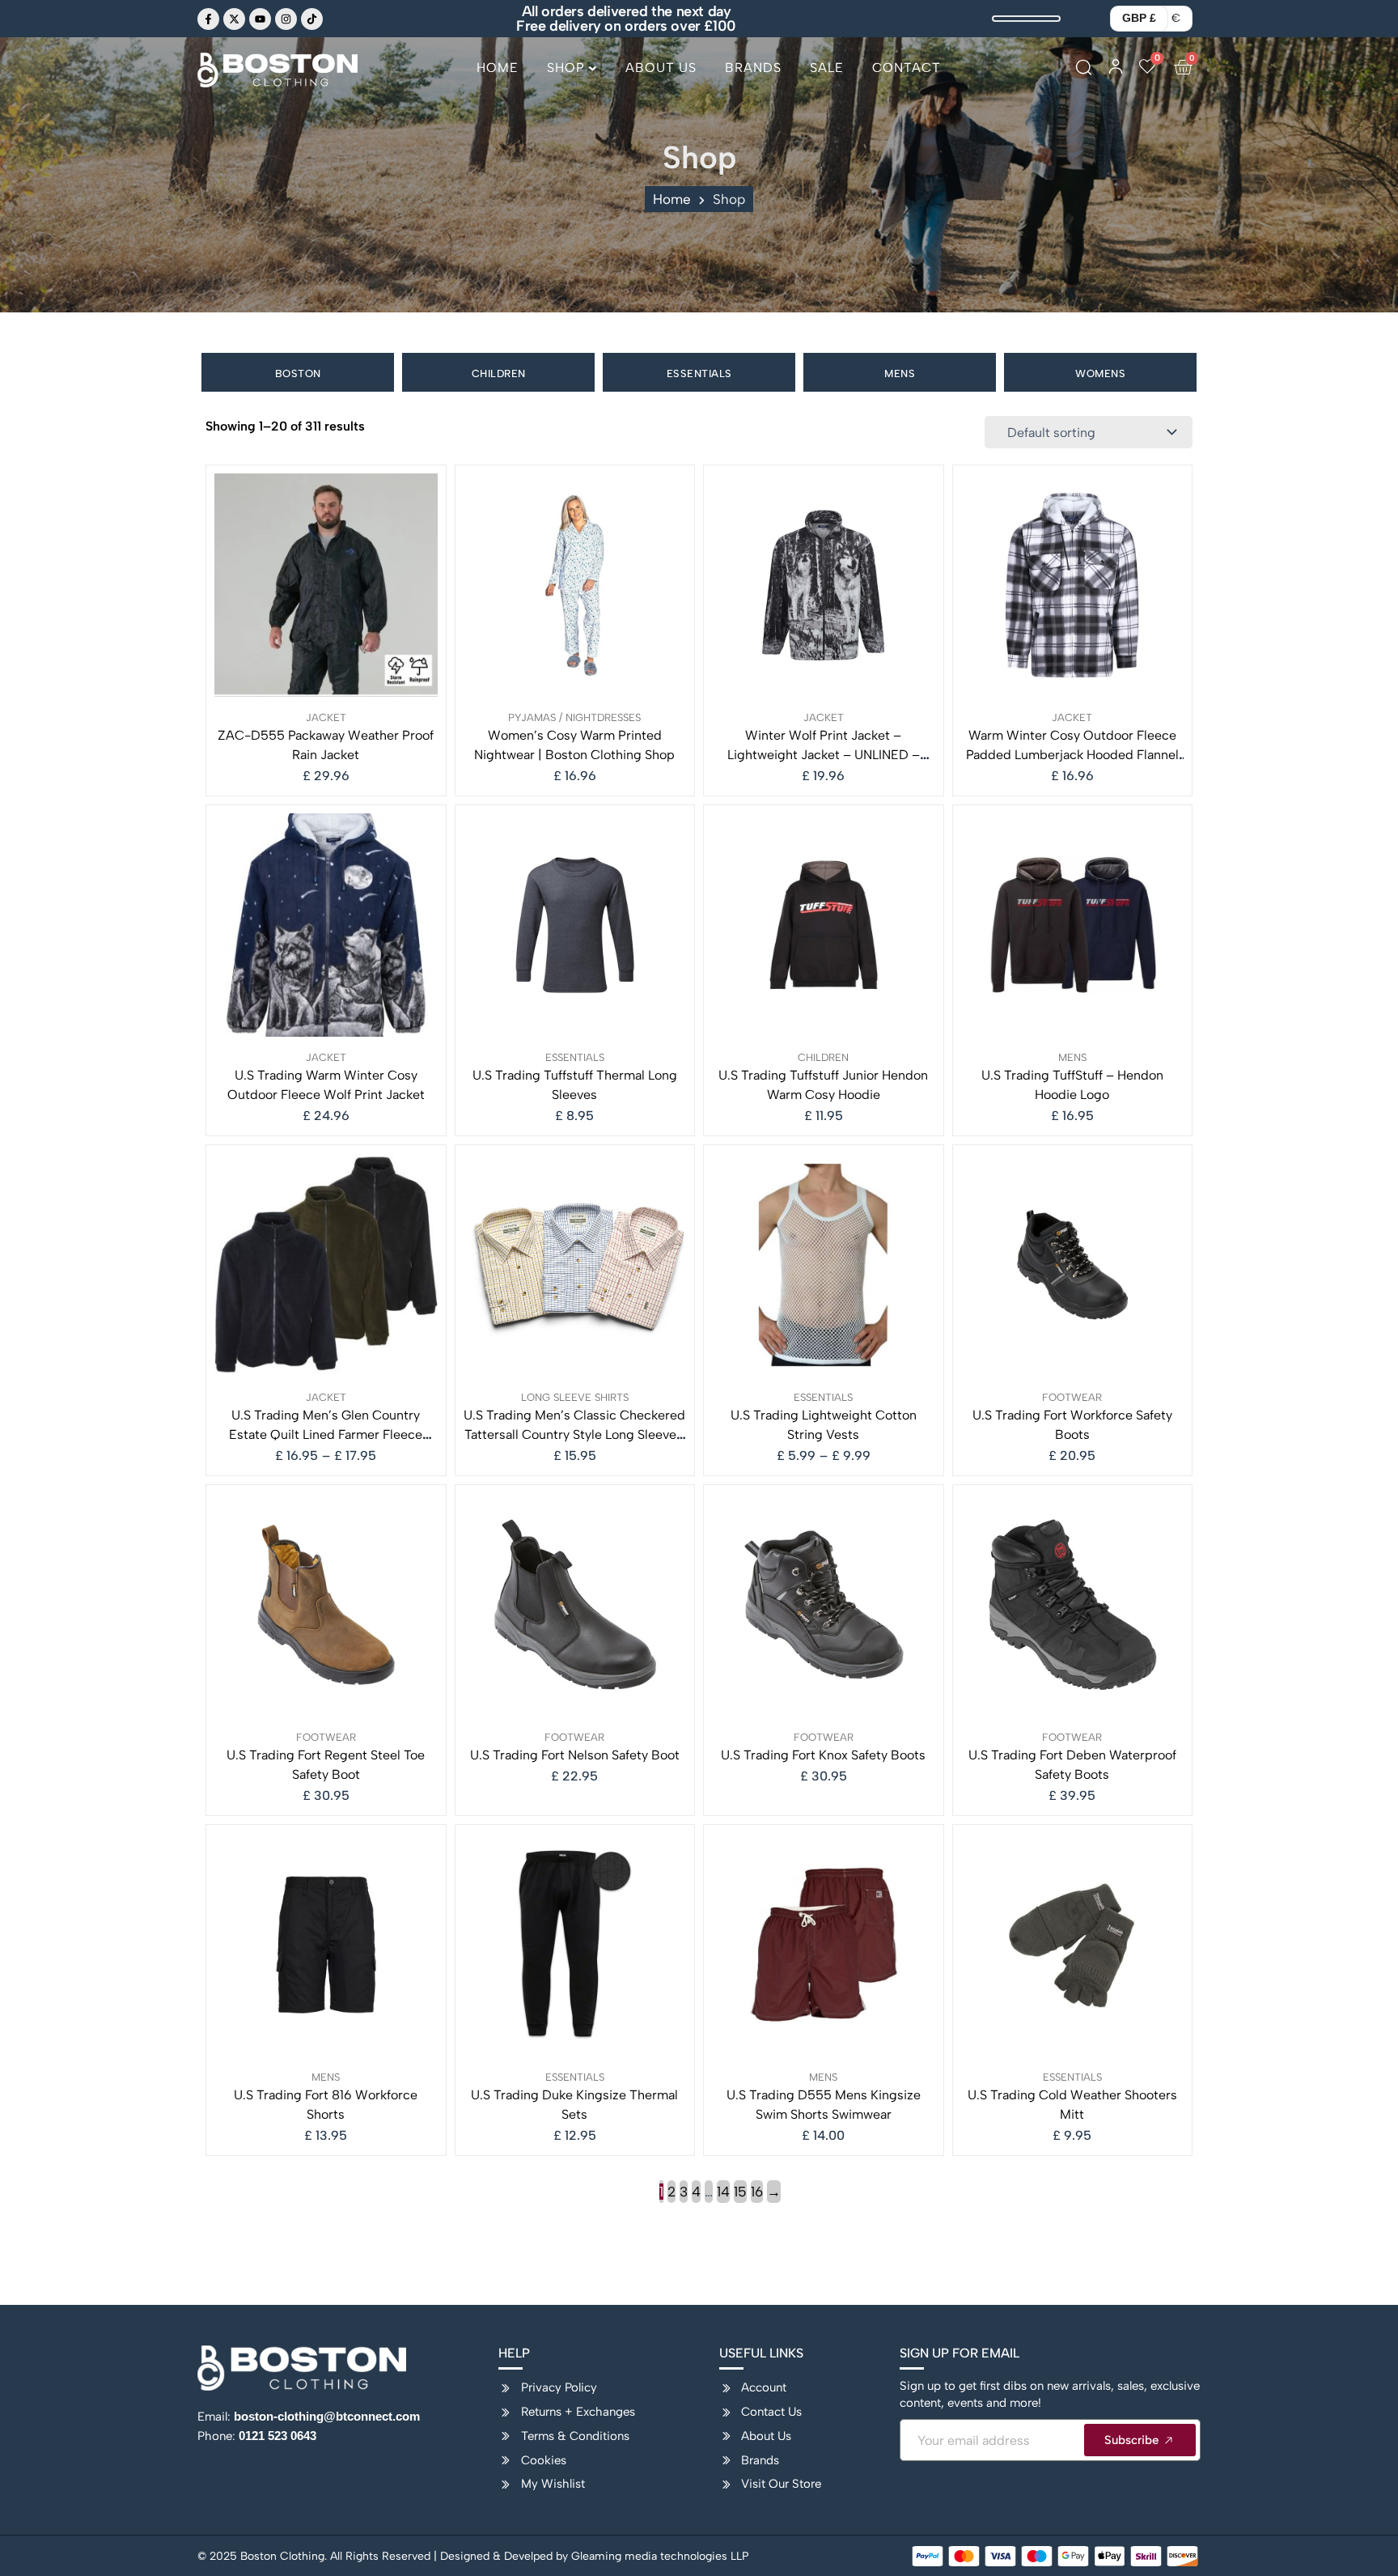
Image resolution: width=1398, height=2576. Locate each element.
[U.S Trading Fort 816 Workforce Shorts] (326, 1945)
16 (757, 2192)
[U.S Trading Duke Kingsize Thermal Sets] (575, 1945)
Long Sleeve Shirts (575, 1397)
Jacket (326, 717)
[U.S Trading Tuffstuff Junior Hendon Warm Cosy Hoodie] (824, 925)
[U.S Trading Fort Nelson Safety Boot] (575, 1605)
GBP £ (1139, 18)
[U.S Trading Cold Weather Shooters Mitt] (1073, 1945)
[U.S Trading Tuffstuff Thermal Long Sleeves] (575, 925)
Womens (1100, 373)
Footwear (1072, 1397)
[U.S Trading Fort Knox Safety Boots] (824, 1605)
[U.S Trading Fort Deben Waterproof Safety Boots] (1073, 1605)
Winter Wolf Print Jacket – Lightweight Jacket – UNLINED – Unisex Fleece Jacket (824, 755)
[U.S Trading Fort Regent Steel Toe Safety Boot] (326, 1605)
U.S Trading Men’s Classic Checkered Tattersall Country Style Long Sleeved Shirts (574, 1434)
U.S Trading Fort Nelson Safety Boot (575, 1755)
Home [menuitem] (498, 68)
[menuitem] (572, 74)
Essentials (699, 373)
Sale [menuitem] (827, 68)
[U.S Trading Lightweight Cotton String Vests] (824, 1265)
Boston (298, 373)
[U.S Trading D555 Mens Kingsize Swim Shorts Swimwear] (824, 1945)
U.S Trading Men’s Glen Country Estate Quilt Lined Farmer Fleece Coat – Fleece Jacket (326, 1434)
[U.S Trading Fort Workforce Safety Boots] (1073, 1265)
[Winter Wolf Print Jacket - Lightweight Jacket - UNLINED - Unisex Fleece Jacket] (824, 585)
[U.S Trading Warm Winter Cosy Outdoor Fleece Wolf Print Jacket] (326, 925)
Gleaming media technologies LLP (660, 2556)
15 (740, 2192)
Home (672, 199)
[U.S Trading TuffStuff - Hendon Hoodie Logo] (1073, 925)
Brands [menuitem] (753, 68)
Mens (900, 373)
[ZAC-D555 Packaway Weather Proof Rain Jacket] (326, 585)
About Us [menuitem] (661, 68)
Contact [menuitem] (907, 68)
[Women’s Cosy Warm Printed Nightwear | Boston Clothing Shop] (575, 585)
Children (499, 373)
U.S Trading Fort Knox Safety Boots (823, 1755)
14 (723, 2192)
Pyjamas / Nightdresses (574, 717)
